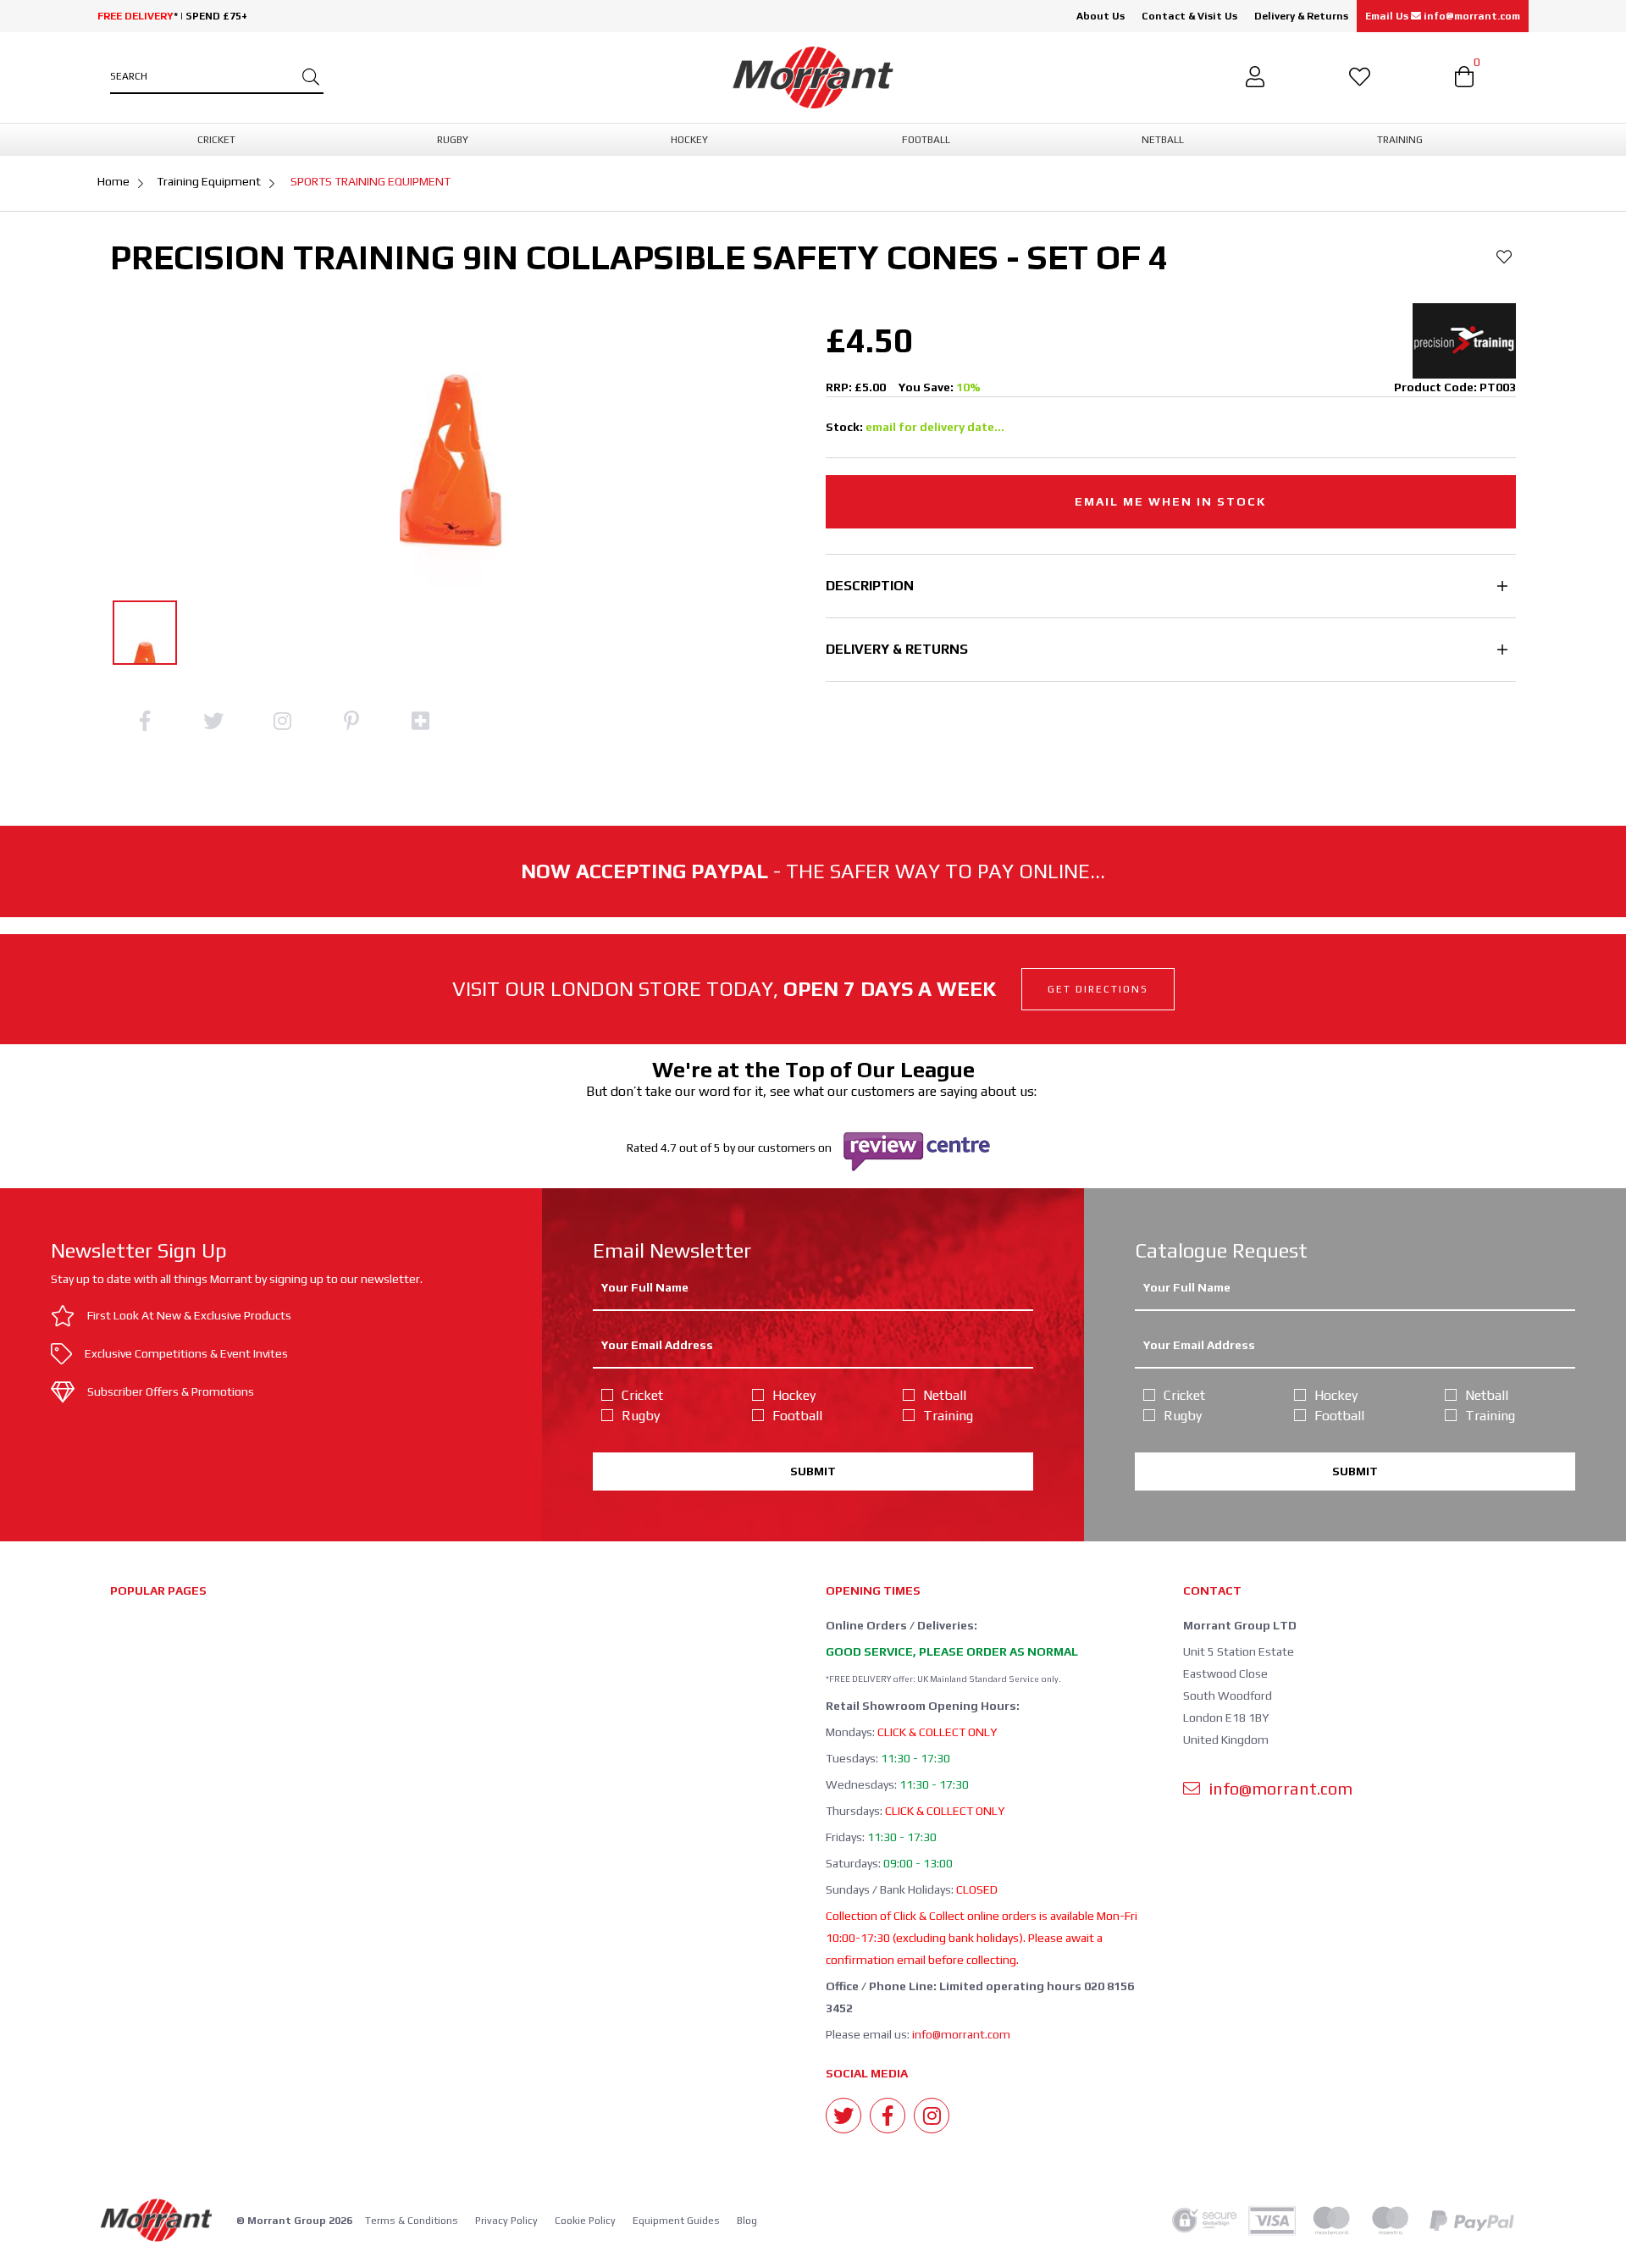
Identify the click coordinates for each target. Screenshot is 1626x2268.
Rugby (641, 1416)
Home (113, 181)
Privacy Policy (506, 2221)
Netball (945, 1395)
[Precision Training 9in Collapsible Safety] (145, 633)
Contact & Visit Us (1189, 16)
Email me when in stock (1170, 501)
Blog (747, 2221)
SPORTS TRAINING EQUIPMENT (371, 181)
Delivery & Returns (1301, 16)
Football (797, 1416)
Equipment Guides (676, 2221)
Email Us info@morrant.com (1443, 16)
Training (948, 1416)
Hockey (794, 1395)
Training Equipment (209, 181)
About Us (1101, 16)
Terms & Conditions (412, 2221)
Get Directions (1098, 989)
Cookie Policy (585, 2221)
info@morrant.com (961, 2034)
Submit (813, 1471)
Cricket (642, 1395)
